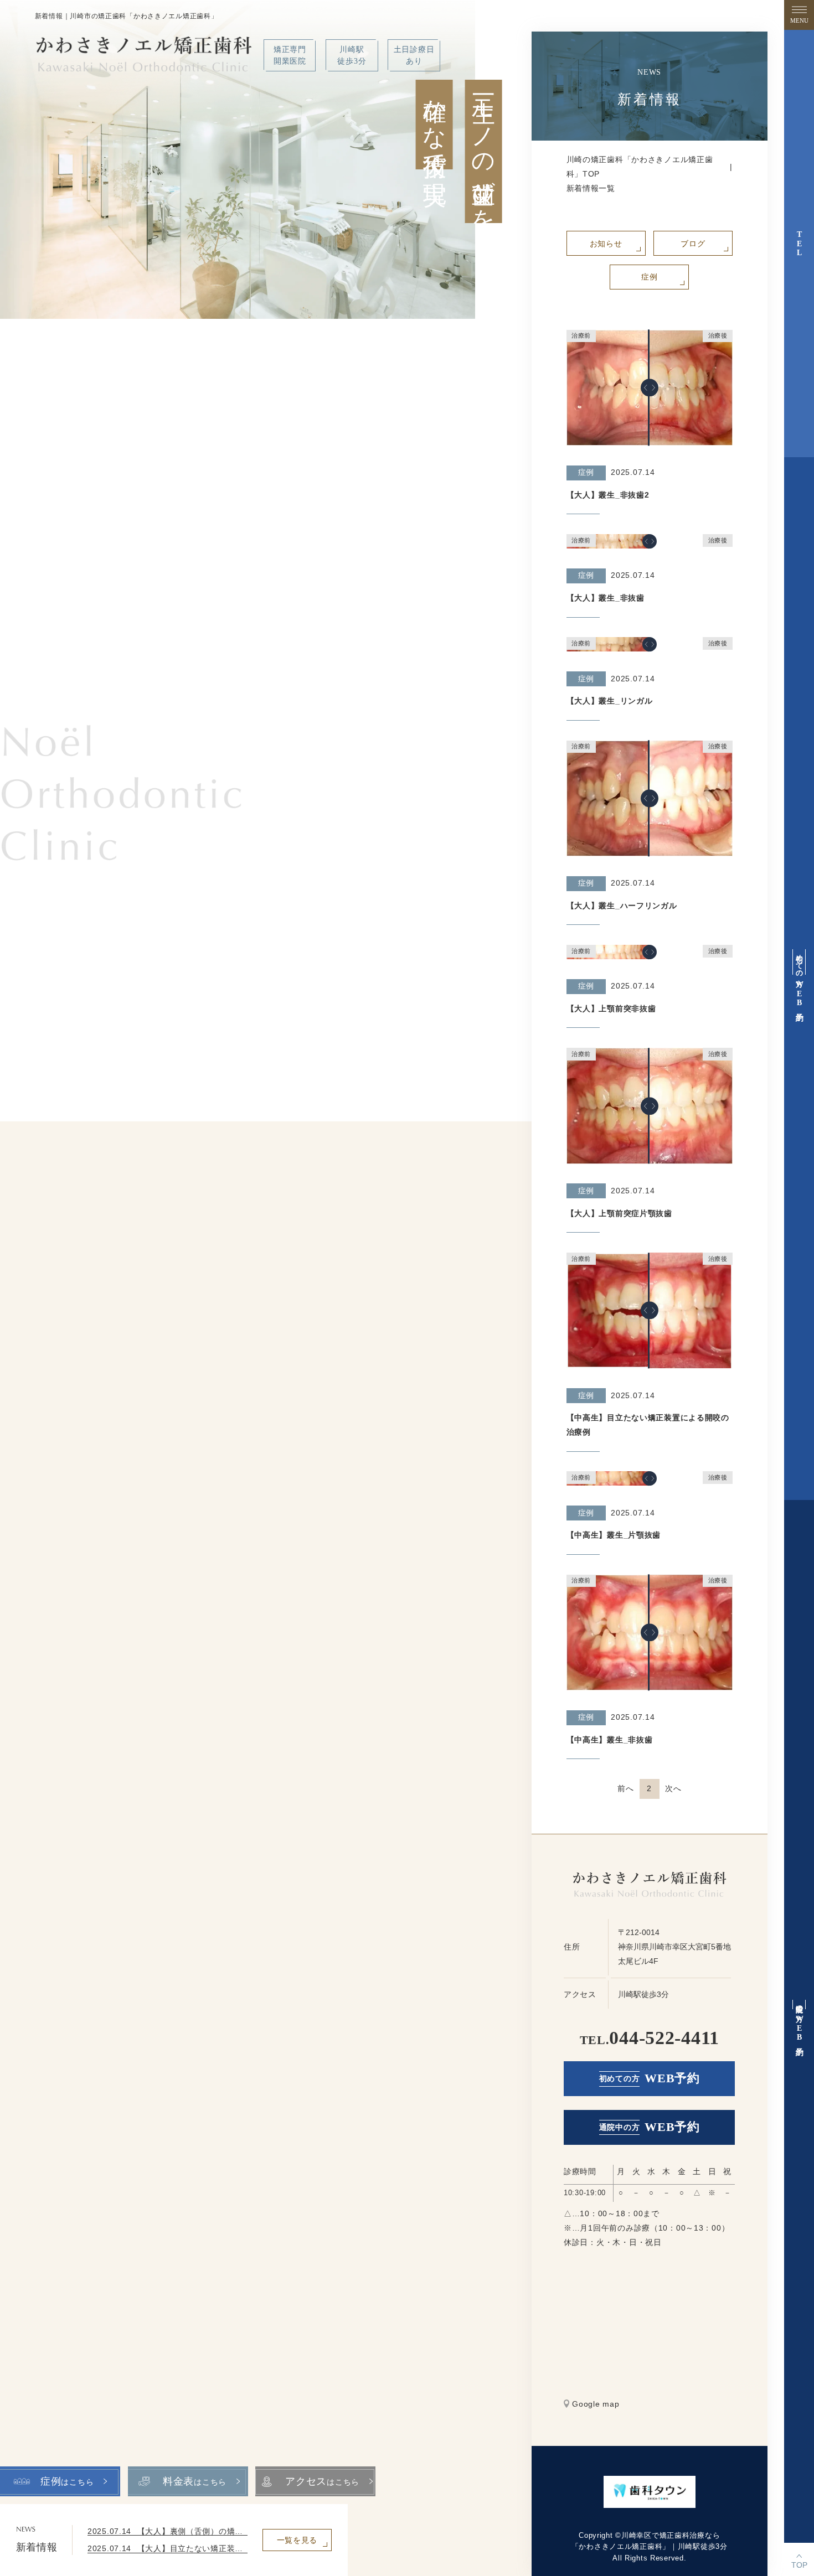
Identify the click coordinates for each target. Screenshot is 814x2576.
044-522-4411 (650, 2038)
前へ (625, 1788)
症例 (649, 277)
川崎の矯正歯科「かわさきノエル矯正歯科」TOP (640, 167)
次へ (673, 1788)
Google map (596, 2404)
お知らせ (606, 244)
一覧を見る (297, 2540)
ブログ (693, 244)
